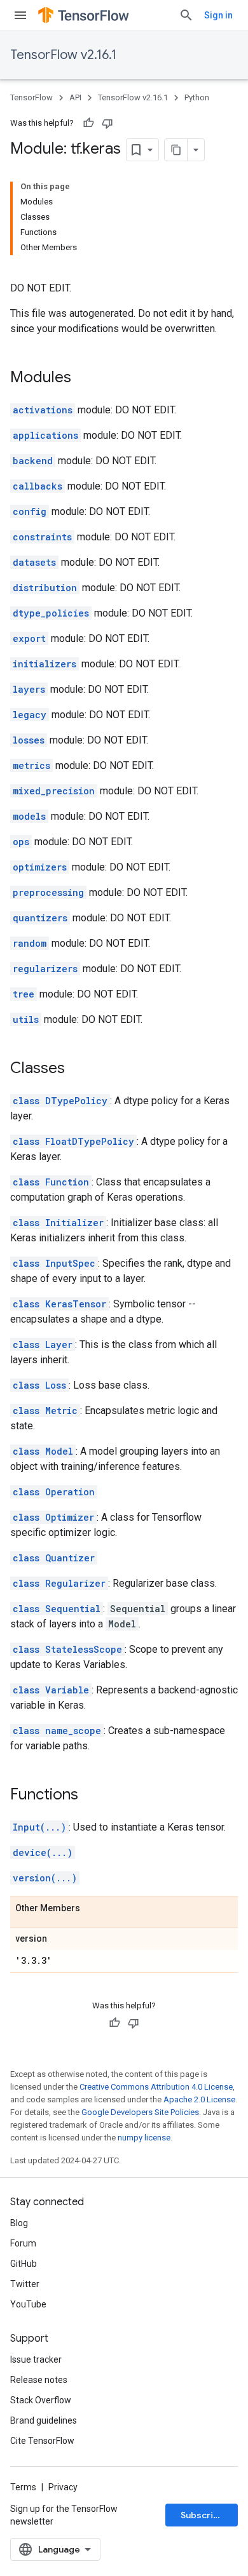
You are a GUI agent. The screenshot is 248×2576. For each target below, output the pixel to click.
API (75, 97)
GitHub (24, 2264)
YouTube (28, 2304)
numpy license (144, 2138)
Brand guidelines (44, 2420)
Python (197, 97)
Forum (23, 2243)
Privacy (63, 2487)
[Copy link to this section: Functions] (91, 1796)
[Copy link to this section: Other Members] (93, 1909)
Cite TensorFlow (42, 2441)
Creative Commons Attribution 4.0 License (156, 2087)
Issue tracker (36, 2359)
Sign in (218, 15)
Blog (19, 2223)
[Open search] (186, 15)
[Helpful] (88, 123)
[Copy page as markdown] (176, 150)
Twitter (25, 2284)
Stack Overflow (41, 2400)
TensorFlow (31, 97)
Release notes (39, 2380)
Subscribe (203, 2515)
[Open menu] (20, 15)
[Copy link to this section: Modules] (84, 378)
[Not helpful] (107, 123)
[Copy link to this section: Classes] (78, 1069)
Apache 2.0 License (199, 2099)
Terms (23, 2487)
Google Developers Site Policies (140, 2112)
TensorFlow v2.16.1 (63, 55)
